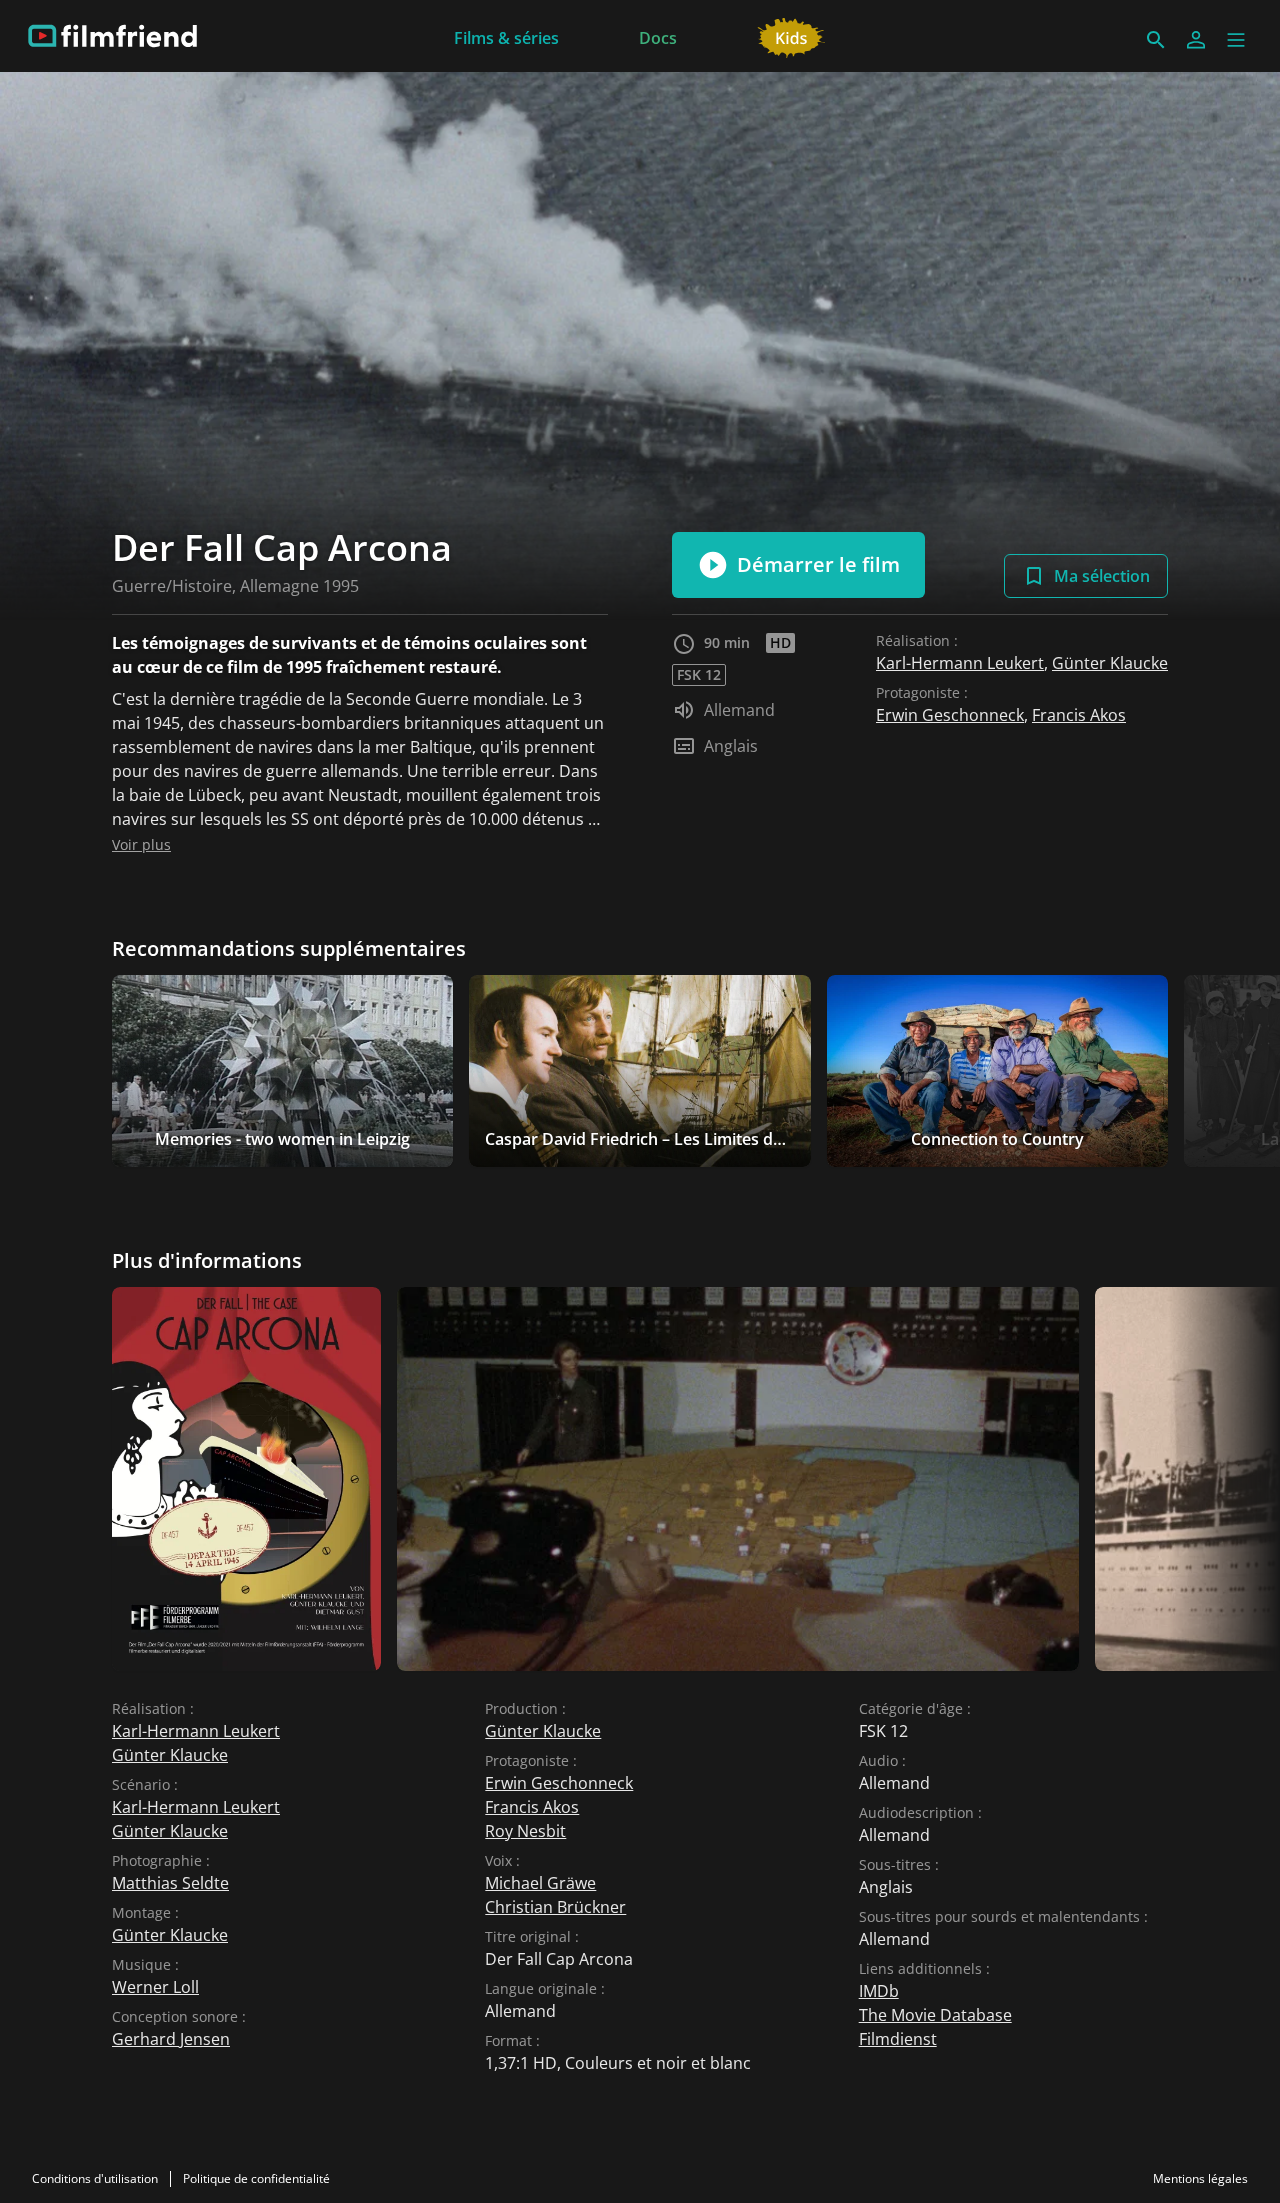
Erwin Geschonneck (950, 715)
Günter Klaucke (1110, 663)
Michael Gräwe (540, 1883)
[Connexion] (1196, 40)
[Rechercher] (1156, 40)
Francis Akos (1079, 715)
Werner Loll (155, 1987)
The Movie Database (935, 2015)
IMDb (879, 1991)
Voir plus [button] (141, 844)
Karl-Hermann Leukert (960, 663)
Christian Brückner (555, 1907)
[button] (1236, 40)
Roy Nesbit (525, 1831)
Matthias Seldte (170, 1883)
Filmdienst (898, 2039)
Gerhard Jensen (171, 2039)
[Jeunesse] (791, 36)
